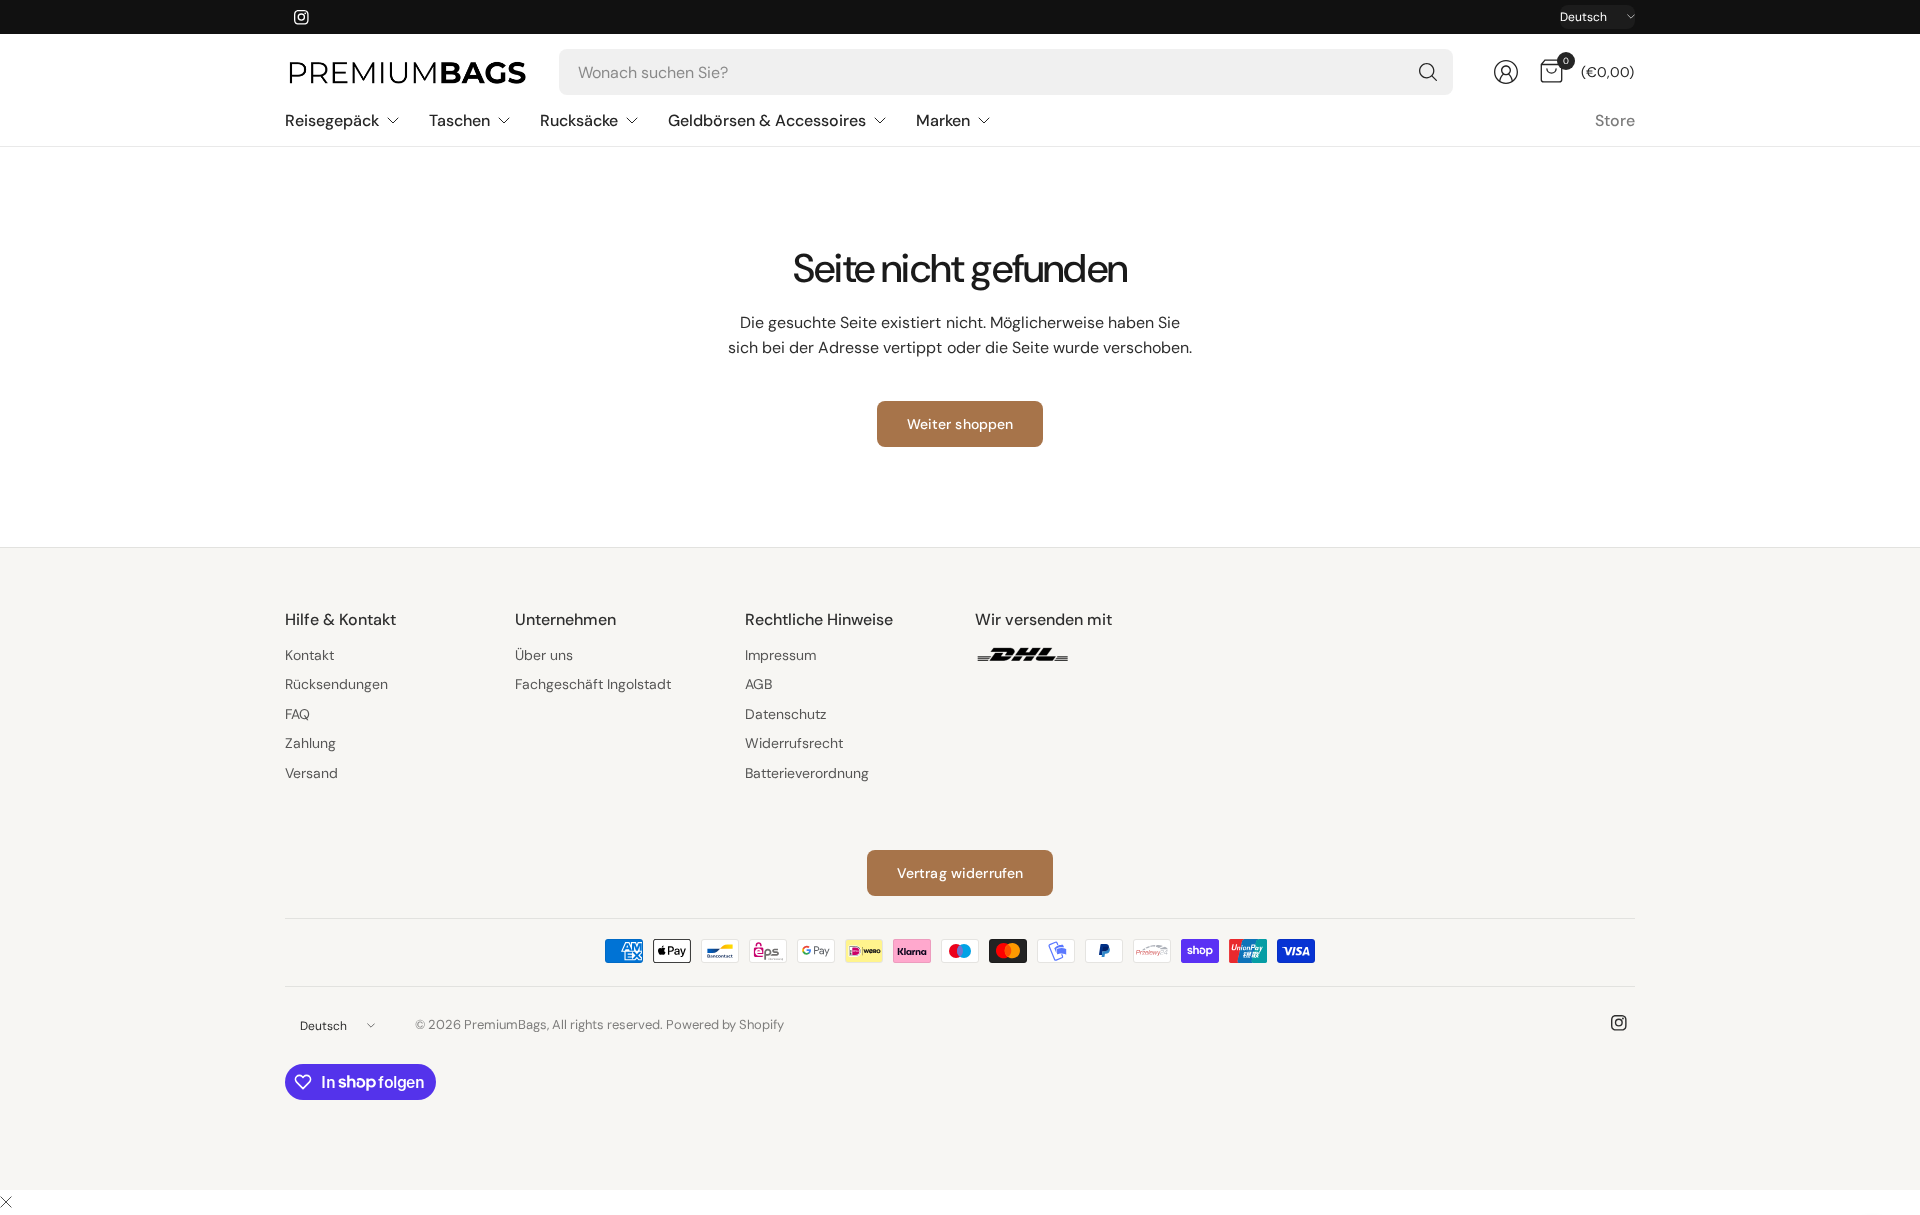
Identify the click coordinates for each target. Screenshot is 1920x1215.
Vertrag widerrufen (960, 873)
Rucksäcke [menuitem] (579, 120)
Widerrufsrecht (794, 743)
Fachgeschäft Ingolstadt (593, 684)
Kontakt (309, 655)
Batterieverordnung (807, 773)
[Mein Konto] (1506, 72)
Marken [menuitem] (943, 120)
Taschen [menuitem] (459, 120)
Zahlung (310, 743)
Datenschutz (785, 714)
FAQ (297, 714)
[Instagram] (301, 17)
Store (1615, 120)
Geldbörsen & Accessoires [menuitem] (767, 120)
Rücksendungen (336, 684)
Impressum (780, 655)
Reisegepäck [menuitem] (332, 120)
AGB (758, 684)
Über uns (544, 655)
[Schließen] (6, 1203)
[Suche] (1428, 72)
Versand (311, 773)
